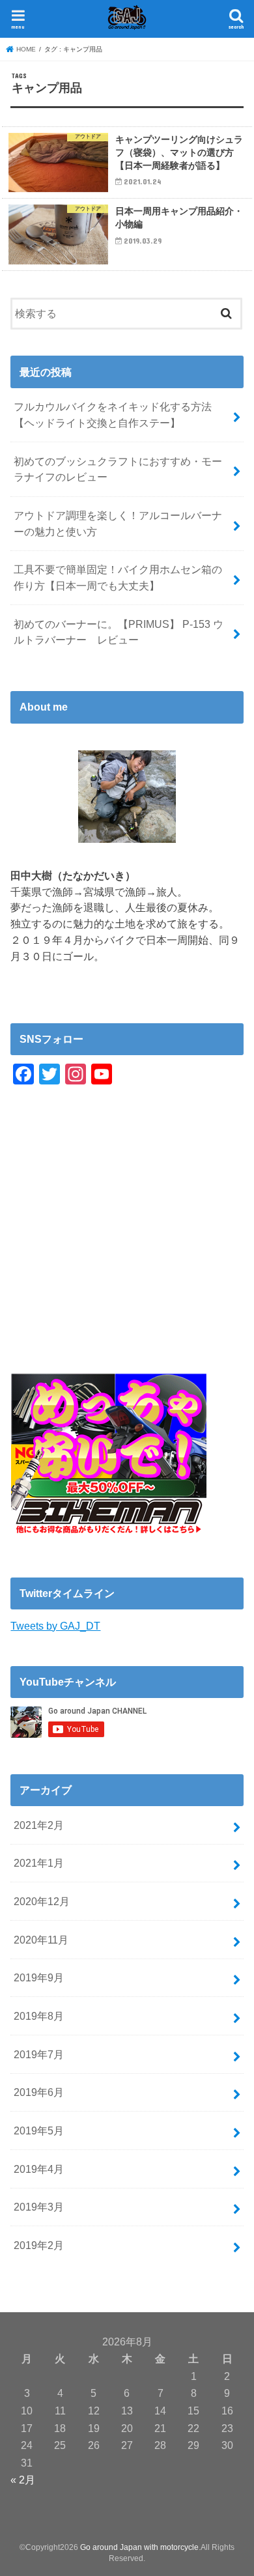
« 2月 (23, 2480)
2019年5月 (39, 2130)
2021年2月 (39, 1825)
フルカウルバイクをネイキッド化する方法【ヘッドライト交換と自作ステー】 (113, 415)
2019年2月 (39, 2245)
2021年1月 (39, 1863)
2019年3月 (39, 2207)
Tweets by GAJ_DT (55, 1626)
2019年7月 (39, 2054)
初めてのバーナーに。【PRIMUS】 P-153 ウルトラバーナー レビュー (119, 632)
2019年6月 (39, 2092)
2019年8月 (39, 2016)
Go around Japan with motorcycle (139, 2547)
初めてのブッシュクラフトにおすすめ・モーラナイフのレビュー (118, 469)
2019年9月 (39, 1977)
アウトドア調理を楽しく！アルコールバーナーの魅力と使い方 (118, 523)
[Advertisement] (127, 1247)
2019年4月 (39, 2169)
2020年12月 (42, 1901)
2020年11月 (41, 1940)
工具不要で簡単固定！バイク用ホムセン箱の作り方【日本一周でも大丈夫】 (118, 577)
